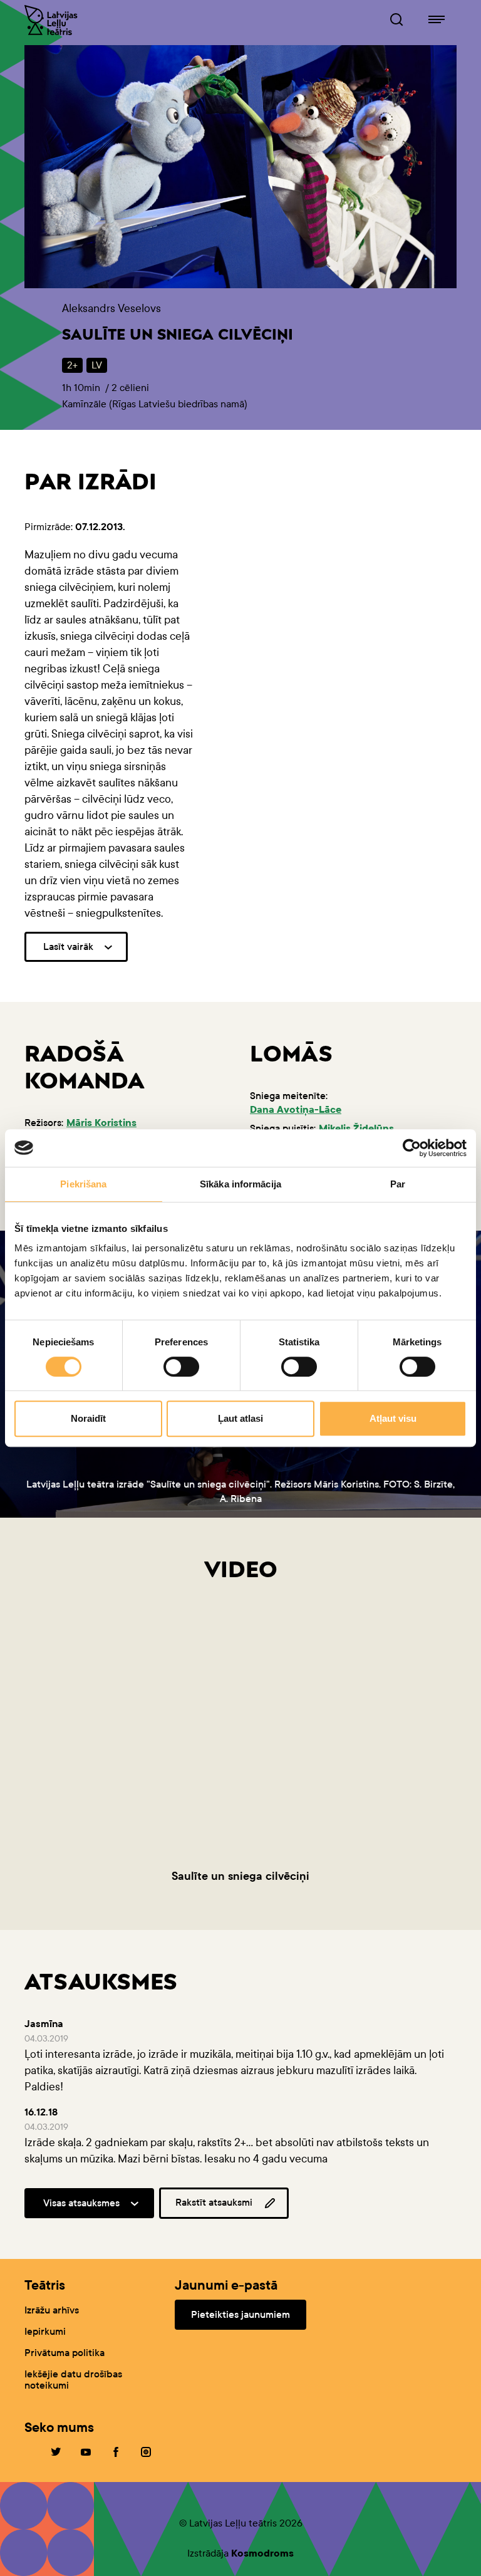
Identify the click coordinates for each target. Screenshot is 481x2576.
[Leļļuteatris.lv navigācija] (437, 20)
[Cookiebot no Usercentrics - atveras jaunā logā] (412, 1148)
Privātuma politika (65, 2353)
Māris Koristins (101, 1123)
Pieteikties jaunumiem (240, 2314)
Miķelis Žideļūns (356, 1128)
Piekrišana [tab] (83, 1184)
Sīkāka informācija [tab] (240, 1184)
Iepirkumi (45, 2331)
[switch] (181, 1367)
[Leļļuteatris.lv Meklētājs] (396, 20)
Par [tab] (398, 1184)
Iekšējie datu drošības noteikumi (73, 2380)
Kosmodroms (262, 2553)
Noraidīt (88, 1418)
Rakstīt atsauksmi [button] (214, 2202)
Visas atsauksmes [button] (81, 2203)
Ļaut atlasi (240, 1418)
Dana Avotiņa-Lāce (296, 1109)
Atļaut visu (393, 1418)
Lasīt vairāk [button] (68, 946)
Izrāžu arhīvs (52, 2310)
